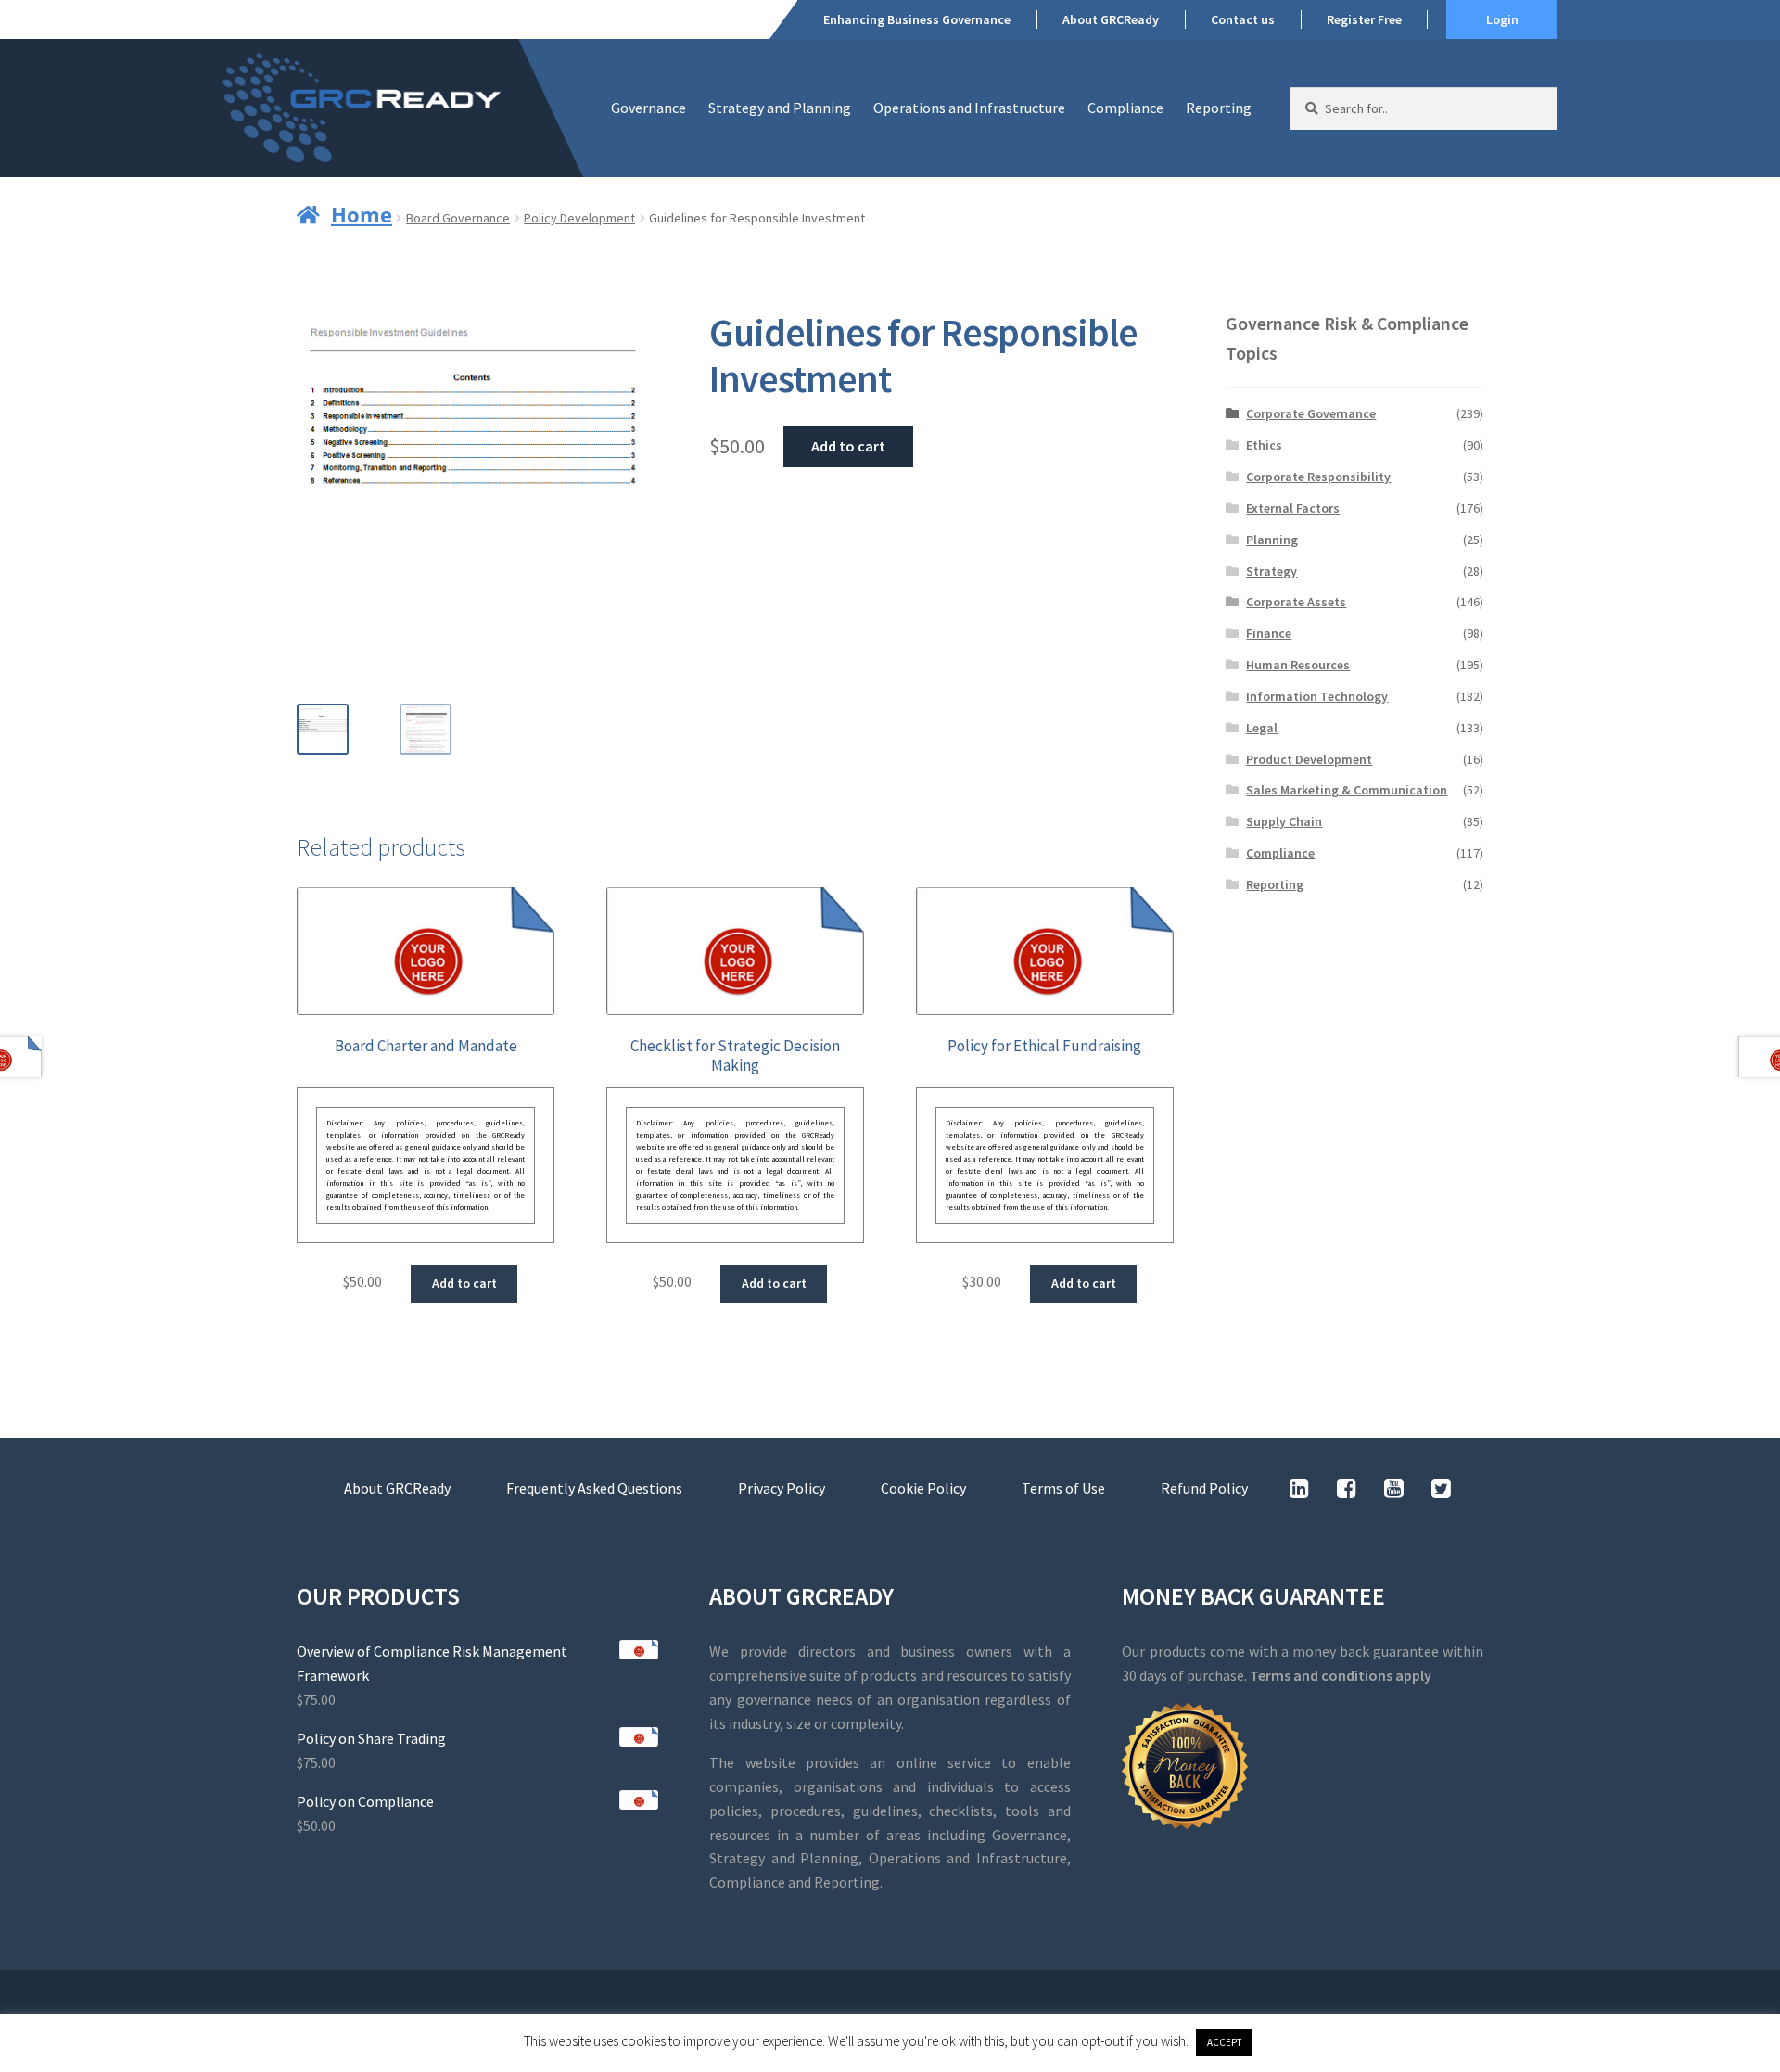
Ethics (1264, 445)
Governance (648, 108)
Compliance (1125, 108)
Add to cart (848, 446)
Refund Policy (1204, 1488)
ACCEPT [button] (1224, 2042)
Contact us (1243, 19)
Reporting (1219, 108)
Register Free (1364, 19)
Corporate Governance (1311, 413)
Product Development (1309, 759)
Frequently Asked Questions (594, 1488)
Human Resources (1298, 665)
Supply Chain (1284, 821)
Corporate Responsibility (1318, 477)
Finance (1269, 633)
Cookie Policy (923, 1488)
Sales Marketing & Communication (1347, 790)
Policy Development (579, 218)
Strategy (1271, 571)
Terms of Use (1063, 1488)
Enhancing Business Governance (917, 19)
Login (1502, 19)
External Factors (1293, 508)
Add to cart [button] (464, 1283)
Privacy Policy (782, 1488)
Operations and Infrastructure (969, 108)
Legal (1262, 728)
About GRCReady (1111, 19)
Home (362, 214)
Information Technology (1317, 696)
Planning (1272, 540)
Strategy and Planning (780, 108)
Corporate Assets (1296, 602)
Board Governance (458, 218)
